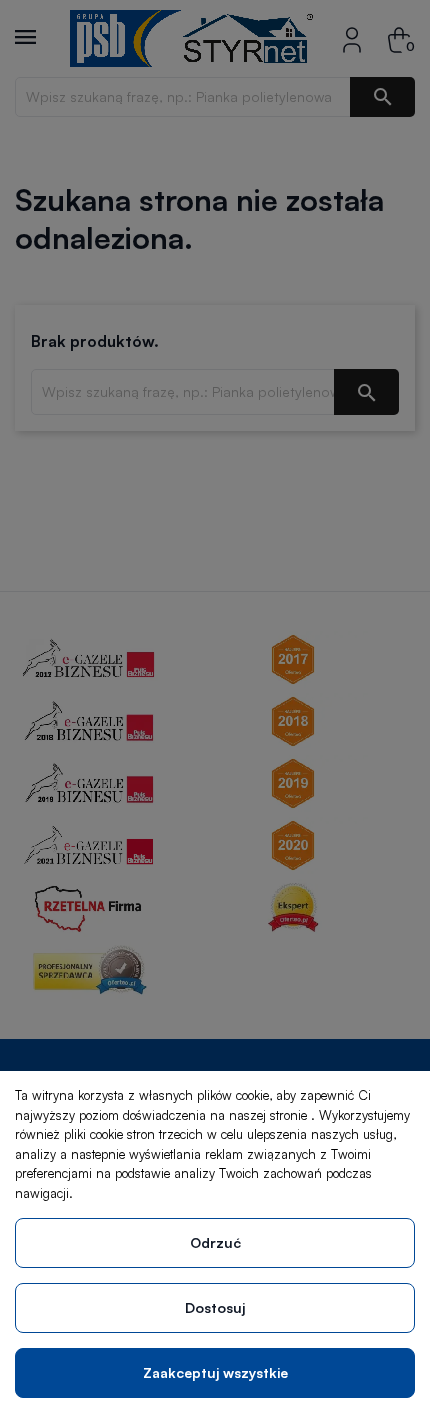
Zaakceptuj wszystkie (215, 1372)
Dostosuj (215, 1307)
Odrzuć (215, 1242)
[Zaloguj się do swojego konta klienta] (352, 38)
